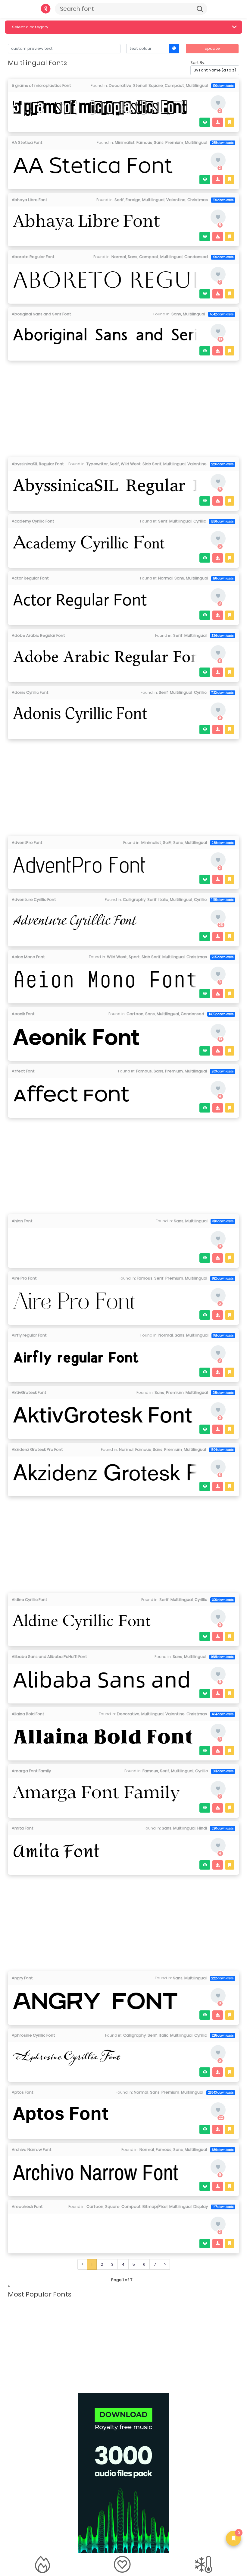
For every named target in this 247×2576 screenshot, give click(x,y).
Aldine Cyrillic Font (30, 1600)
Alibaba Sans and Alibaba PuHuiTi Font (49, 1657)
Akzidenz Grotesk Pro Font (37, 1449)
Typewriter (97, 464)
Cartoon (135, 1014)
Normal (119, 257)
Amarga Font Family (31, 1771)
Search (200, 9)
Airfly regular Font (29, 1335)
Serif (119, 200)
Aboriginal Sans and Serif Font (41, 314)
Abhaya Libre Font (30, 200)
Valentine (176, 200)
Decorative (120, 85)
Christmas (198, 200)
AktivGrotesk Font (29, 1392)
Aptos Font (23, 2092)
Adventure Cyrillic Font (34, 900)
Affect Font (23, 1071)
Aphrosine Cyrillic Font (33, 2035)
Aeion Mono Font (28, 957)
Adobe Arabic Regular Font (38, 635)
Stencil (140, 85)
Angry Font (22, 1978)
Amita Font (23, 1828)
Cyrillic (200, 521)
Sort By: (198, 63)
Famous (144, 142)
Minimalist (125, 142)
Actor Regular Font (30, 578)
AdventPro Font (27, 843)
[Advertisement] (124, 407)
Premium (174, 142)
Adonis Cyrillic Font (30, 692)
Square (156, 85)
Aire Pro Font (24, 1278)
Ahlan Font (22, 1221)
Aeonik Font (23, 1014)
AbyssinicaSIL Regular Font (38, 464)
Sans (159, 142)
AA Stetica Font (27, 142)
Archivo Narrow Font (32, 2150)
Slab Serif (152, 464)
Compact (174, 85)
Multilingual (197, 85)
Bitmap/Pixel (155, 2207)
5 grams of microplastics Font (41, 85)
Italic (163, 900)
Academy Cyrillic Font (33, 521)
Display (201, 2207)
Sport (134, 957)
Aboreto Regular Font (33, 257)
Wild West (131, 464)
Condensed (196, 257)
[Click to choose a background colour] (174, 49)
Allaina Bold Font (28, 1714)
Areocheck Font (27, 2207)
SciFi (167, 843)
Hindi (202, 1828)
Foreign (133, 200)
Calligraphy (134, 900)
